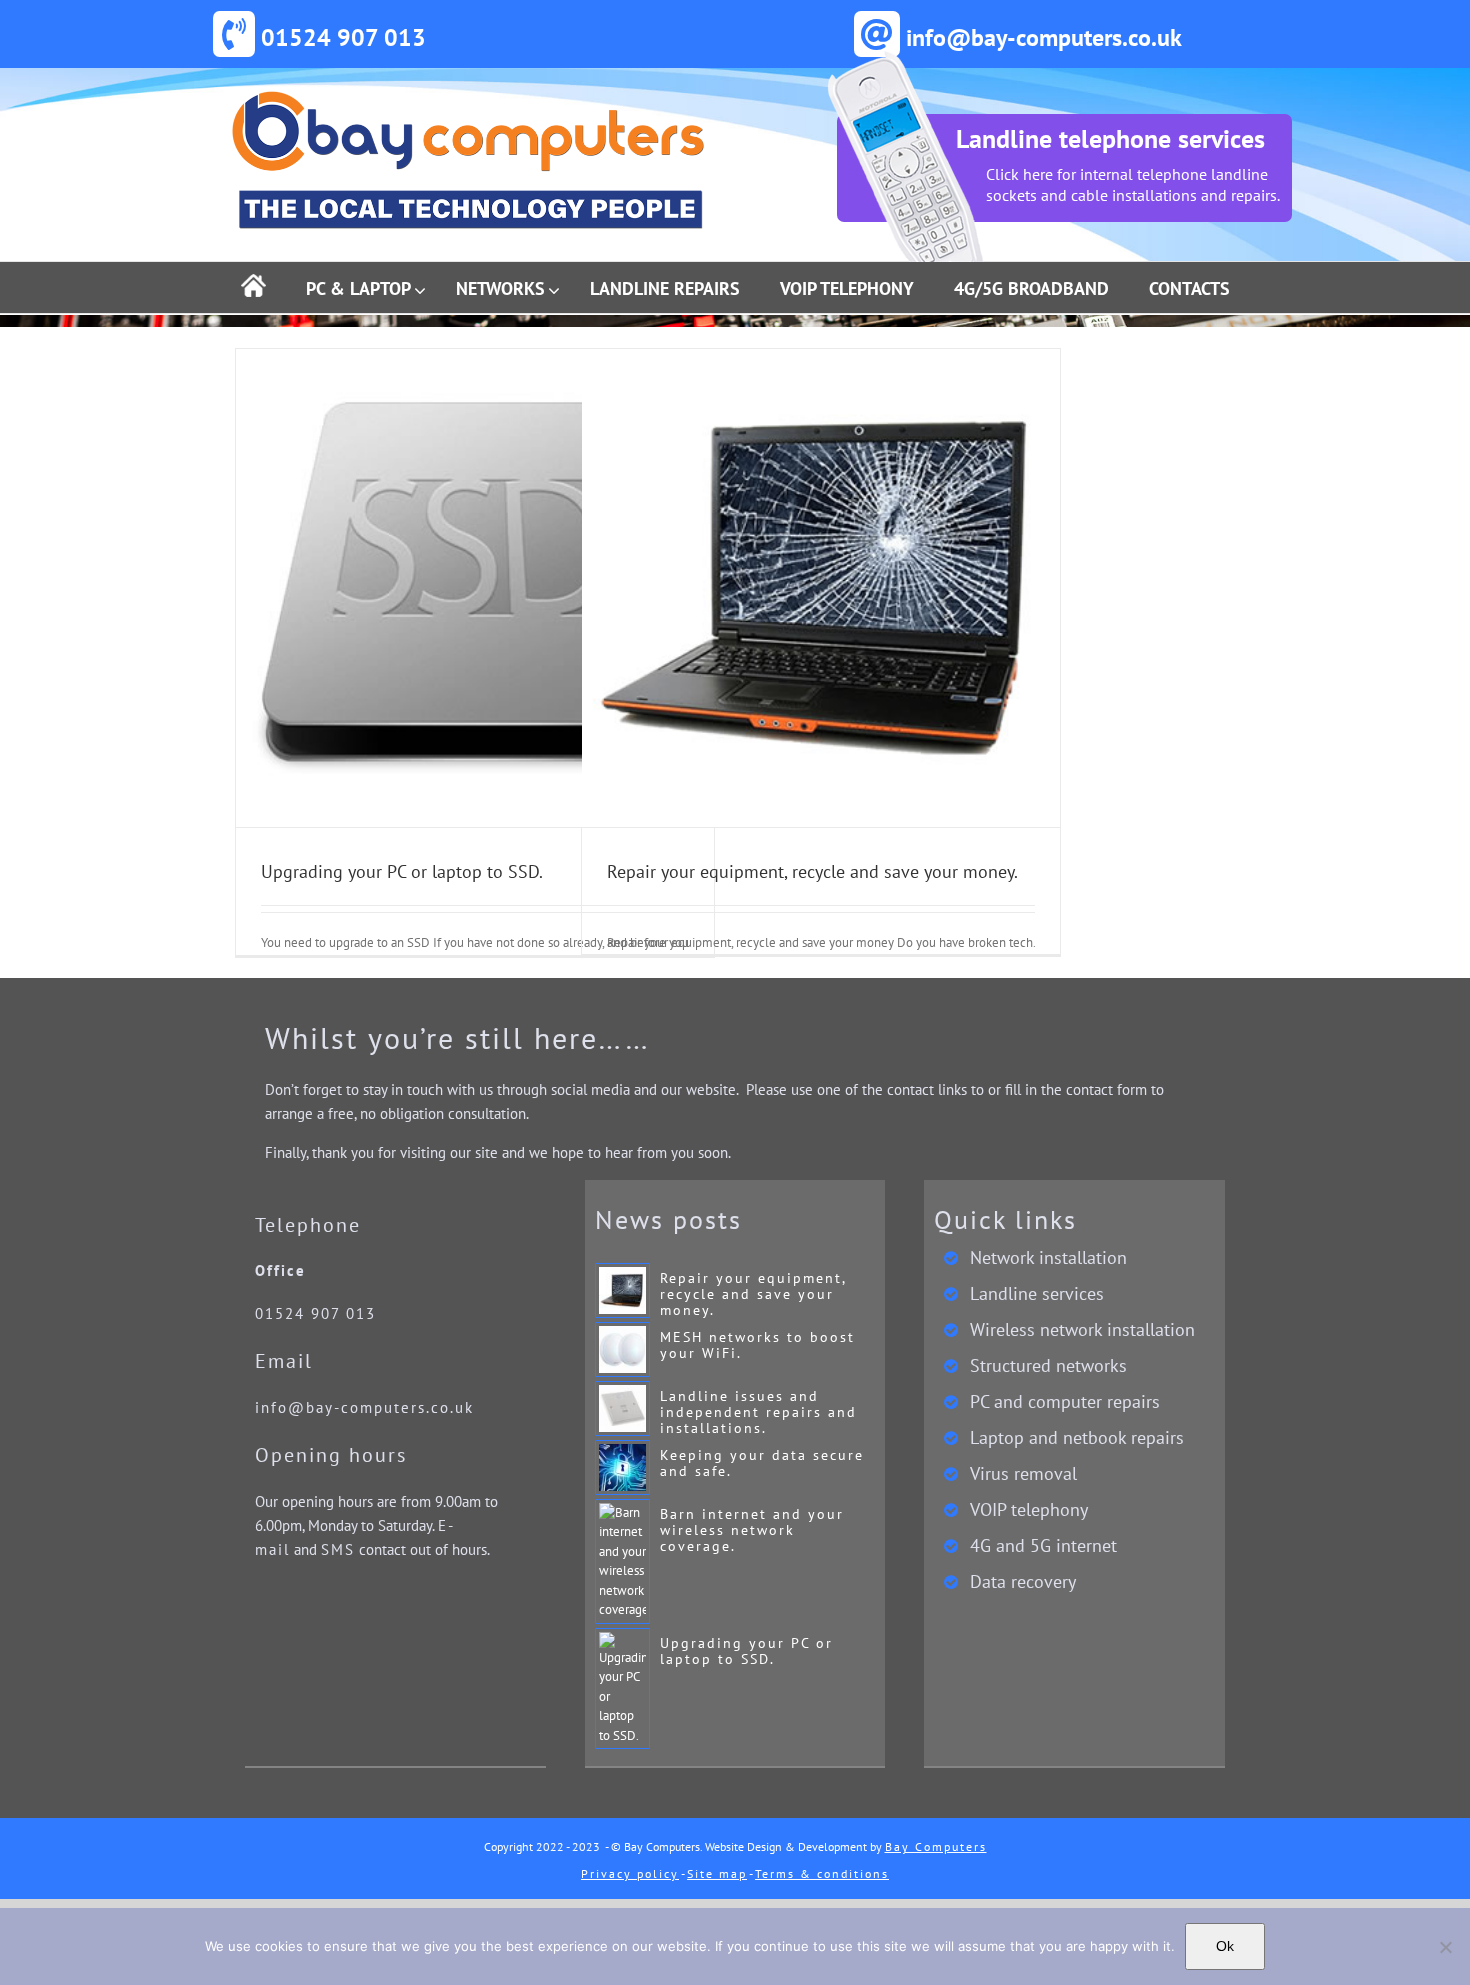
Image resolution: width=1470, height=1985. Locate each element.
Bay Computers (936, 1846)
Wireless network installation (1082, 1330)
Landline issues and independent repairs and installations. (758, 1412)
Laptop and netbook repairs (1077, 1438)
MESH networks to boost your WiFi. (757, 1345)
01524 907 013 (315, 1313)
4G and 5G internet (1043, 1546)
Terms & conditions (822, 1873)
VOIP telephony (1029, 1510)
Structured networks (1048, 1366)
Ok (1225, 1946)
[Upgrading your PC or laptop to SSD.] (475, 588)
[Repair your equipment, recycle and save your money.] (821, 588)
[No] (1445, 1947)
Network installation (1048, 1258)
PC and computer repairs (1065, 1402)
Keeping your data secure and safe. (762, 1463)
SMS (338, 1549)
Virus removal (1023, 1474)
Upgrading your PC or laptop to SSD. (402, 871)
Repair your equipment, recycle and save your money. (812, 871)
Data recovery (1023, 1582)
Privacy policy (630, 1873)
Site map (717, 1873)
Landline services (1037, 1294)
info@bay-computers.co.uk (364, 1407)
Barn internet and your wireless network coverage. (752, 1530)
